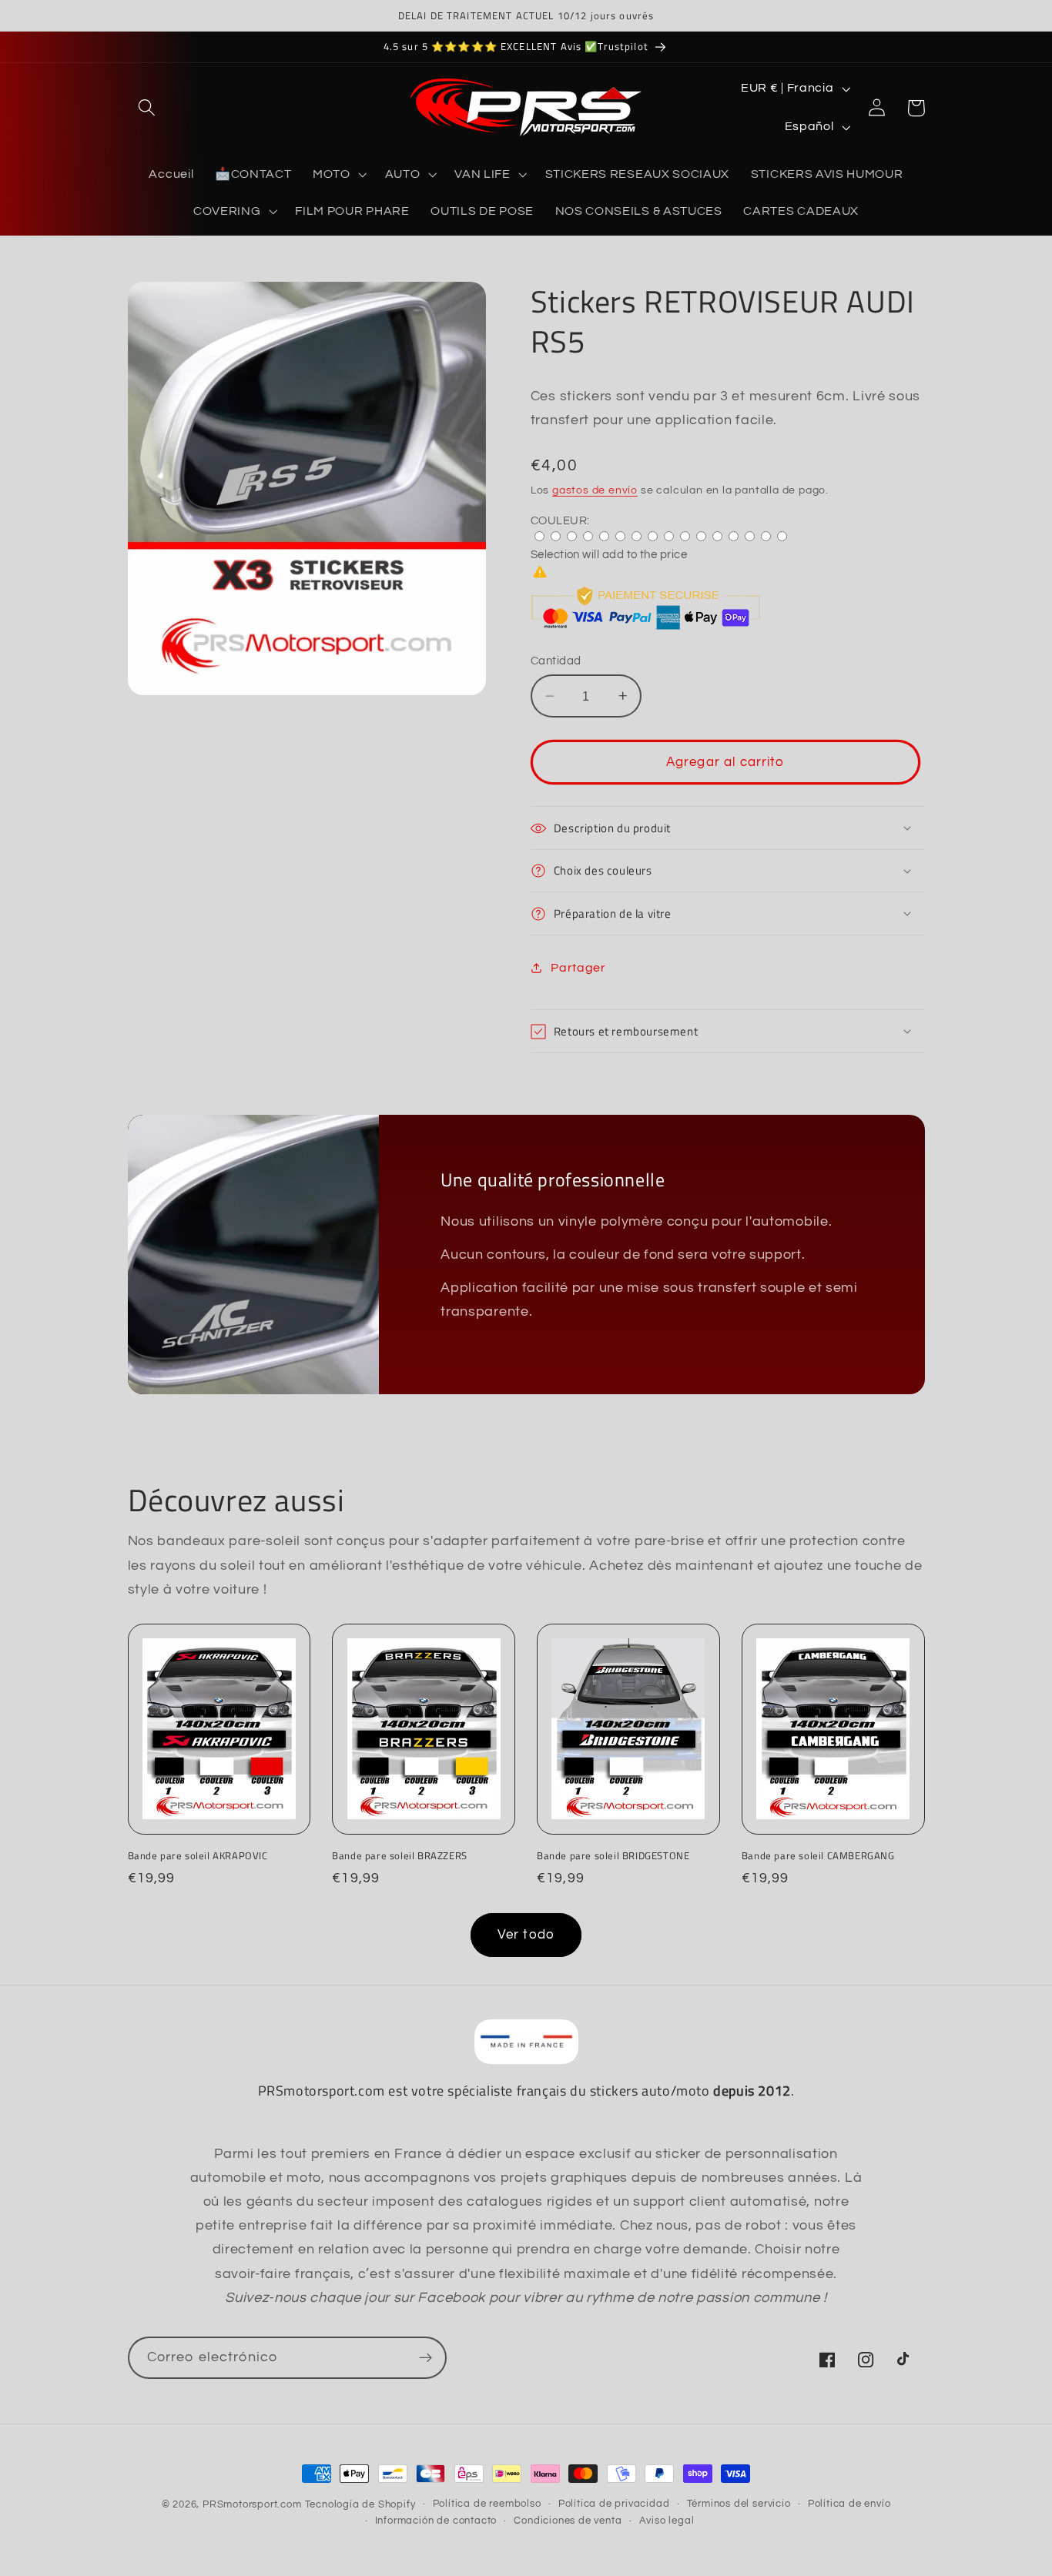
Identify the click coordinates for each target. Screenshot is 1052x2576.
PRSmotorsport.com (252, 2505)
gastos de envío (595, 490)
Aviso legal (667, 2521)
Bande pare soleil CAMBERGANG (818, 1856)
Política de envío (849, 2504)
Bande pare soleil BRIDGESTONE (613, 1856)
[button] (147, 108)
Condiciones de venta (568, 2521)
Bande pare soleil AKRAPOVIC (198, 1856)
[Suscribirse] (425, 2358)
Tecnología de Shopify (360, 2505)
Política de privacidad (614, 2504)
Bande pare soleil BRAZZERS (400, 1856)
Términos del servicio (739, 2504)
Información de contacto (436, 2521)
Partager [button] (578, 968)
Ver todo (526, 1935)
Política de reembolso (487, 2504)
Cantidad (556, 661)
